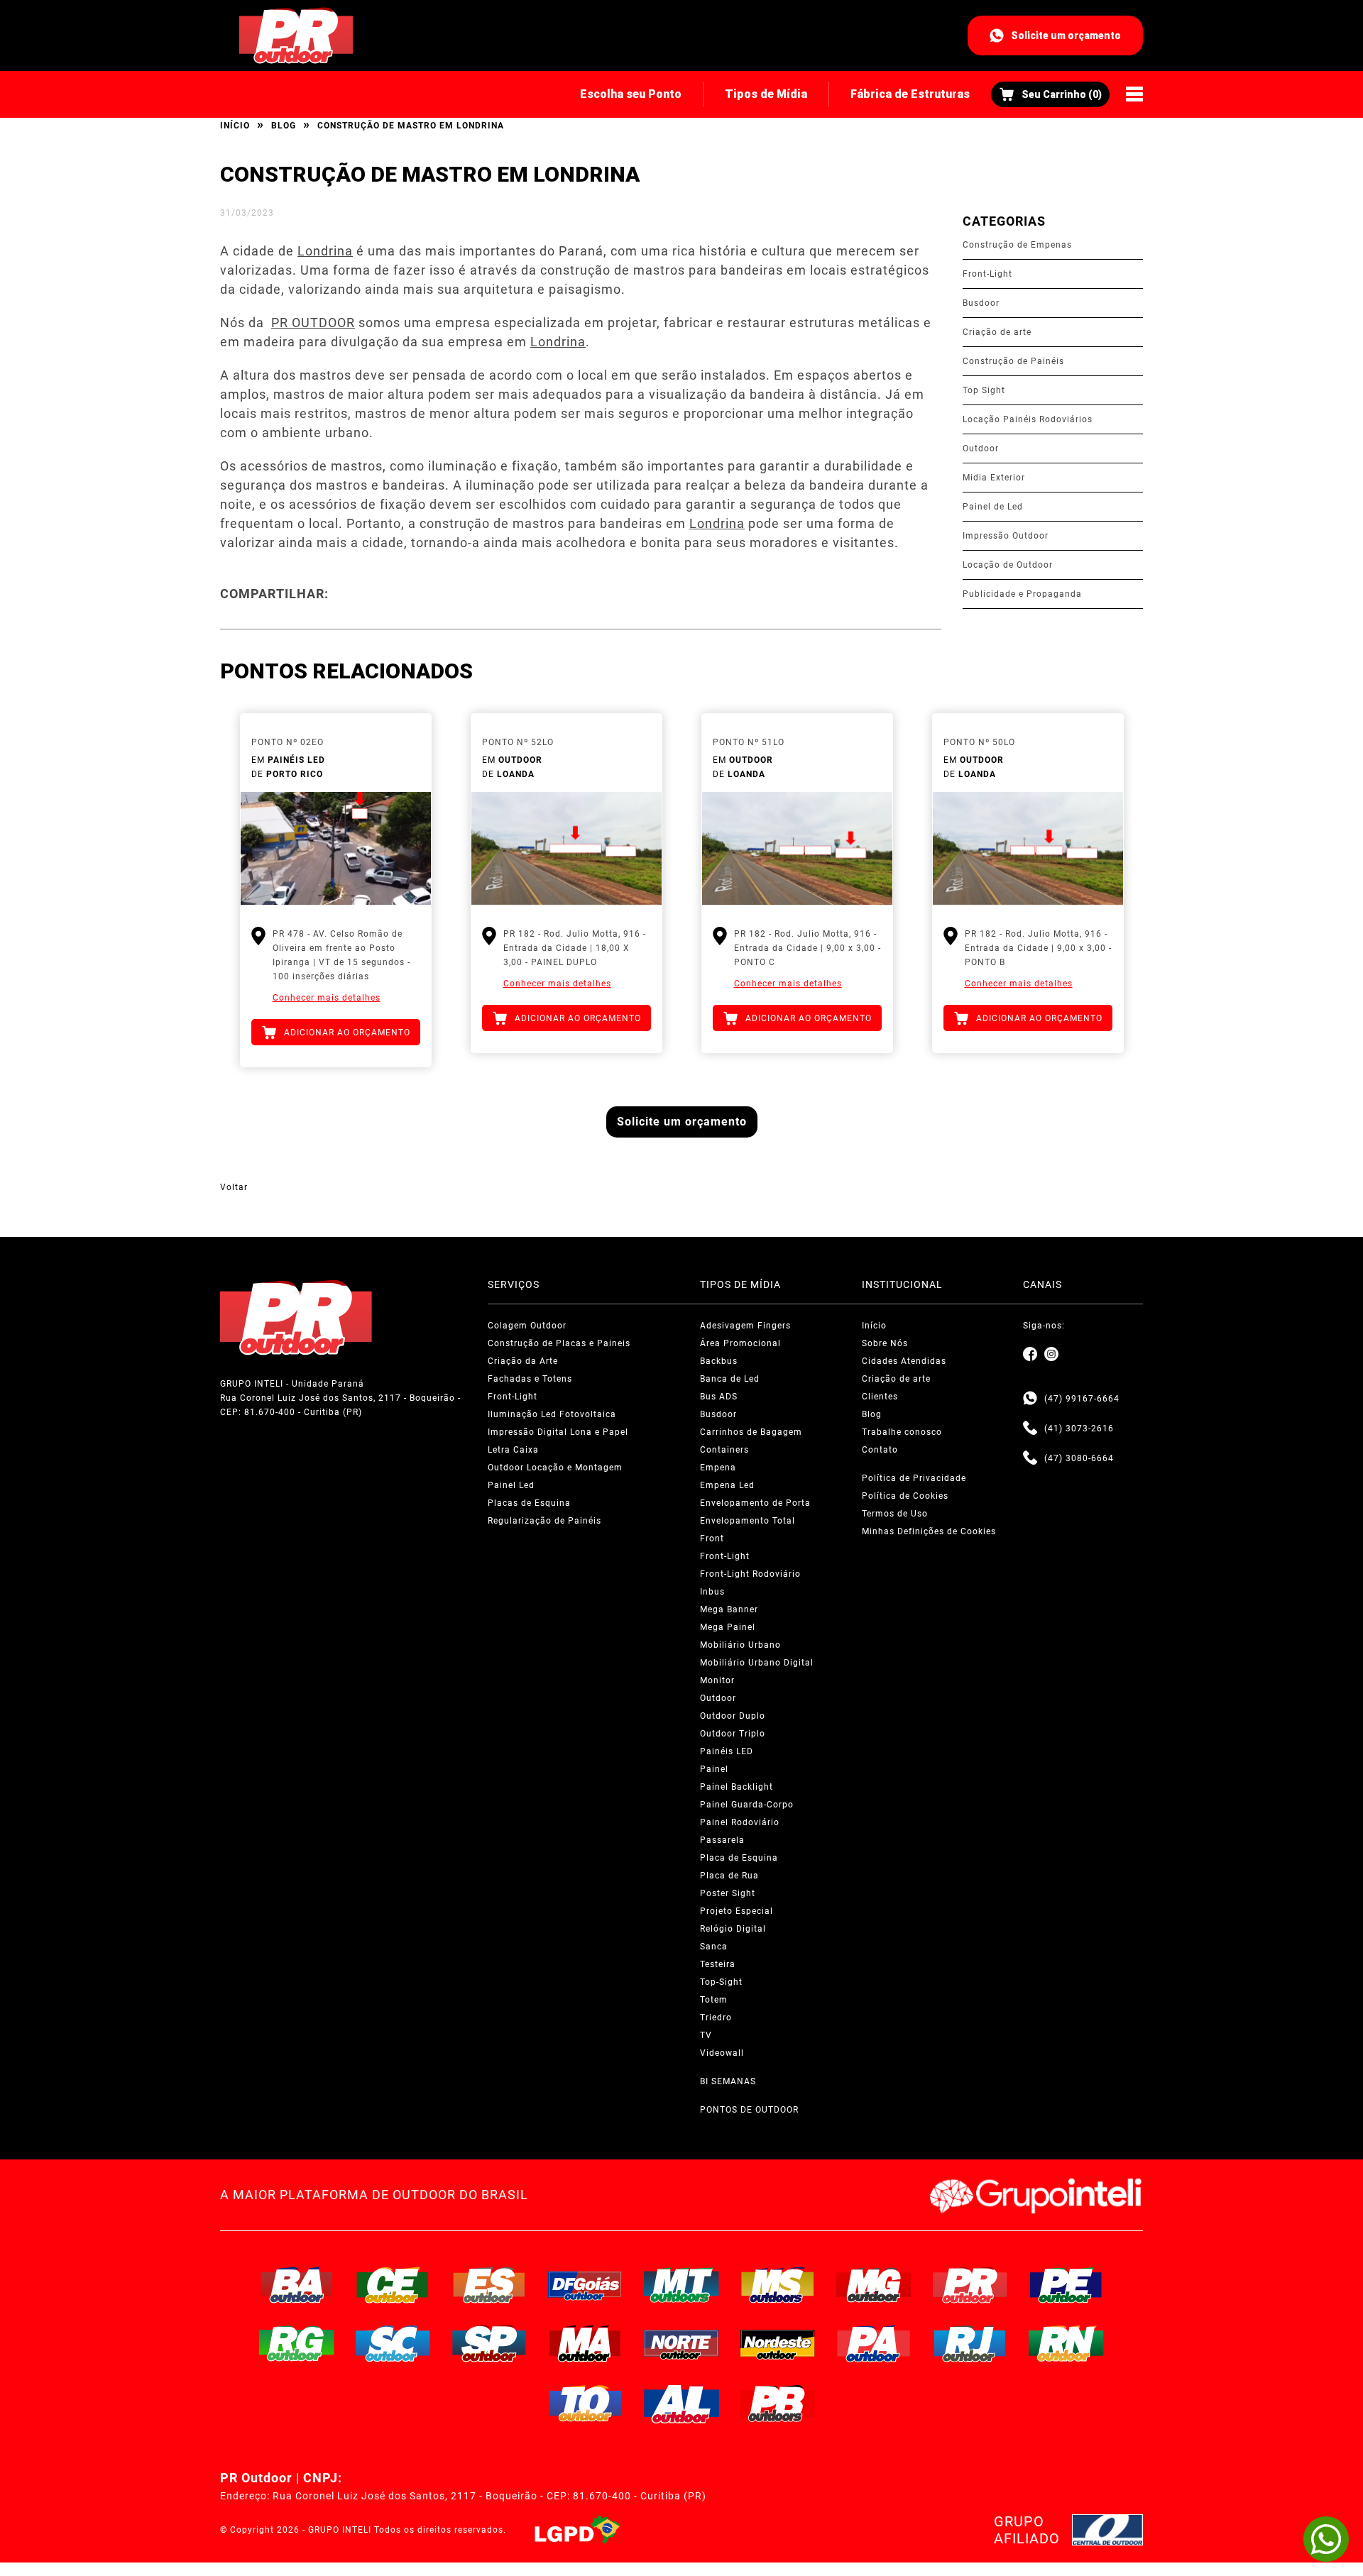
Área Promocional (740, 1343)
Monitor (717, 1680)
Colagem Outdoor (527, 1326)
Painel (714, 1769)
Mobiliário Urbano (740, 1645)
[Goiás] (586, 2285)
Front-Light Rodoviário (750, 1574)
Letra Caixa (513, 1450)
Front (712, 1539)
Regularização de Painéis (544, 1521)
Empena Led (727, 1485)
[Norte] (681, 2343)
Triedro (716, 2018)
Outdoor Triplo (733, 1734)
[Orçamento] (1050, 94)
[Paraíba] (778, 2404)
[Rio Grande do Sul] (297, 2343)
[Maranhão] (586, 2343)
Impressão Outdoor (1006, 536)
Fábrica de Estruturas (910, 94)
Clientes (880, 1397)
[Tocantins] (586, 2404)
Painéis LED (727, 1751)
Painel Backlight (737, 1787)
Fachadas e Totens (530, 1379)
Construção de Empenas (1017, 245)
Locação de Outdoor (1008, 565)
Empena (718, 1468)
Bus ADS (719, 1397)
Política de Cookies (905, 1496)
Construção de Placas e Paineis (559, 1343)
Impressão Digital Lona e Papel (558, 1432)
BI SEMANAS (728, 2081)
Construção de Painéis (1013, 361)
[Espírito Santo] (489, 2285)
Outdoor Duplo (733, 1716)
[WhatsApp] (1326, 2539)
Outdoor (981, 448)
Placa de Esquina (739, 1858)
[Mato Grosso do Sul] (778, 2285)
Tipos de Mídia (766, 94)
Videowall (722, 2053)
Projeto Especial (737, 1911)
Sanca (714, 1947)
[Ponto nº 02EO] (336, 849)
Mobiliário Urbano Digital (757, 1663)
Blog (284, 126)
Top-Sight (721, 1982)
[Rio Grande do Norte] (1066, 2343)
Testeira (718, 1964)
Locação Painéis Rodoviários (1028, 419)
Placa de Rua (729, 1876)
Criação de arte (997, 332)
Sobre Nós (885, 1343)
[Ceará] (393, 2285)
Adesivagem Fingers (745, 1326)
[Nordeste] (778, 2343)
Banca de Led (730, 1379)
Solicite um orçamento (1066, 35)
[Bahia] (297, 2285)
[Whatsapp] (1030, 1399)
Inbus (712, 1592)
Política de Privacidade (914, 1478)
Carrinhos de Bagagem (751, 1432)
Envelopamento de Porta (755, 1503)
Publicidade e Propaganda (1022, 594)
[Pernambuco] (1066, 2285)
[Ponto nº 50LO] (1028, 849)
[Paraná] (970, 2285)
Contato (880, 1450)
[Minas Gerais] (874, 2285)
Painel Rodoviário (740, 1822)
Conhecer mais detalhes (327, 998)
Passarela (722, 1840)
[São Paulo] (489, 2343)
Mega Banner (729, 1609)
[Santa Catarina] (393, 2343)
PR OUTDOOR (313, 323)
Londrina (325, 251)
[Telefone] (1030, 1429)
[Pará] (874, 2343)
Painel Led (511, 1485)
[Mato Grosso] (681, 2285)
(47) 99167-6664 (1082, 1399)
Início (235, 126)
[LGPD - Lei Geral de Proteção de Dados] (577, 2530)
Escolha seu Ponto (631, 94)
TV (706, 2035)
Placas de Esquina (529, 1503)
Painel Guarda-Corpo (747, 1805)
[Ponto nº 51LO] (797, 849)
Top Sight (984, 390)
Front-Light (987, 274)
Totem (714, 2000)
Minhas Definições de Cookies (929, 1531)
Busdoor (981, 303)
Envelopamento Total (748, 1521)
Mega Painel (728, 1627)
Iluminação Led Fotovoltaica (552, 1414)
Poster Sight (728, 1893)
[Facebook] (1030, 1355)
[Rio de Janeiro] (970, 2343)
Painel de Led (993, 507)
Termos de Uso (895, 1514)
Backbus (719, 1361)
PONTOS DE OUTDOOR (749, 2110)
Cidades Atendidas (904, 1361)
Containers (724, 1450)
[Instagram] (1051, 1355)
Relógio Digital (733, 1929)
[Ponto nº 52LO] (566, 849)
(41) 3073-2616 (1079, 1429)
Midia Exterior (994, 478)
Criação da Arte (523, 1361)
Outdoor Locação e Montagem (555, 1468)
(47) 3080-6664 (1079, 1458)
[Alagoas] (681, 2404)
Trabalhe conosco (902, 1432)
